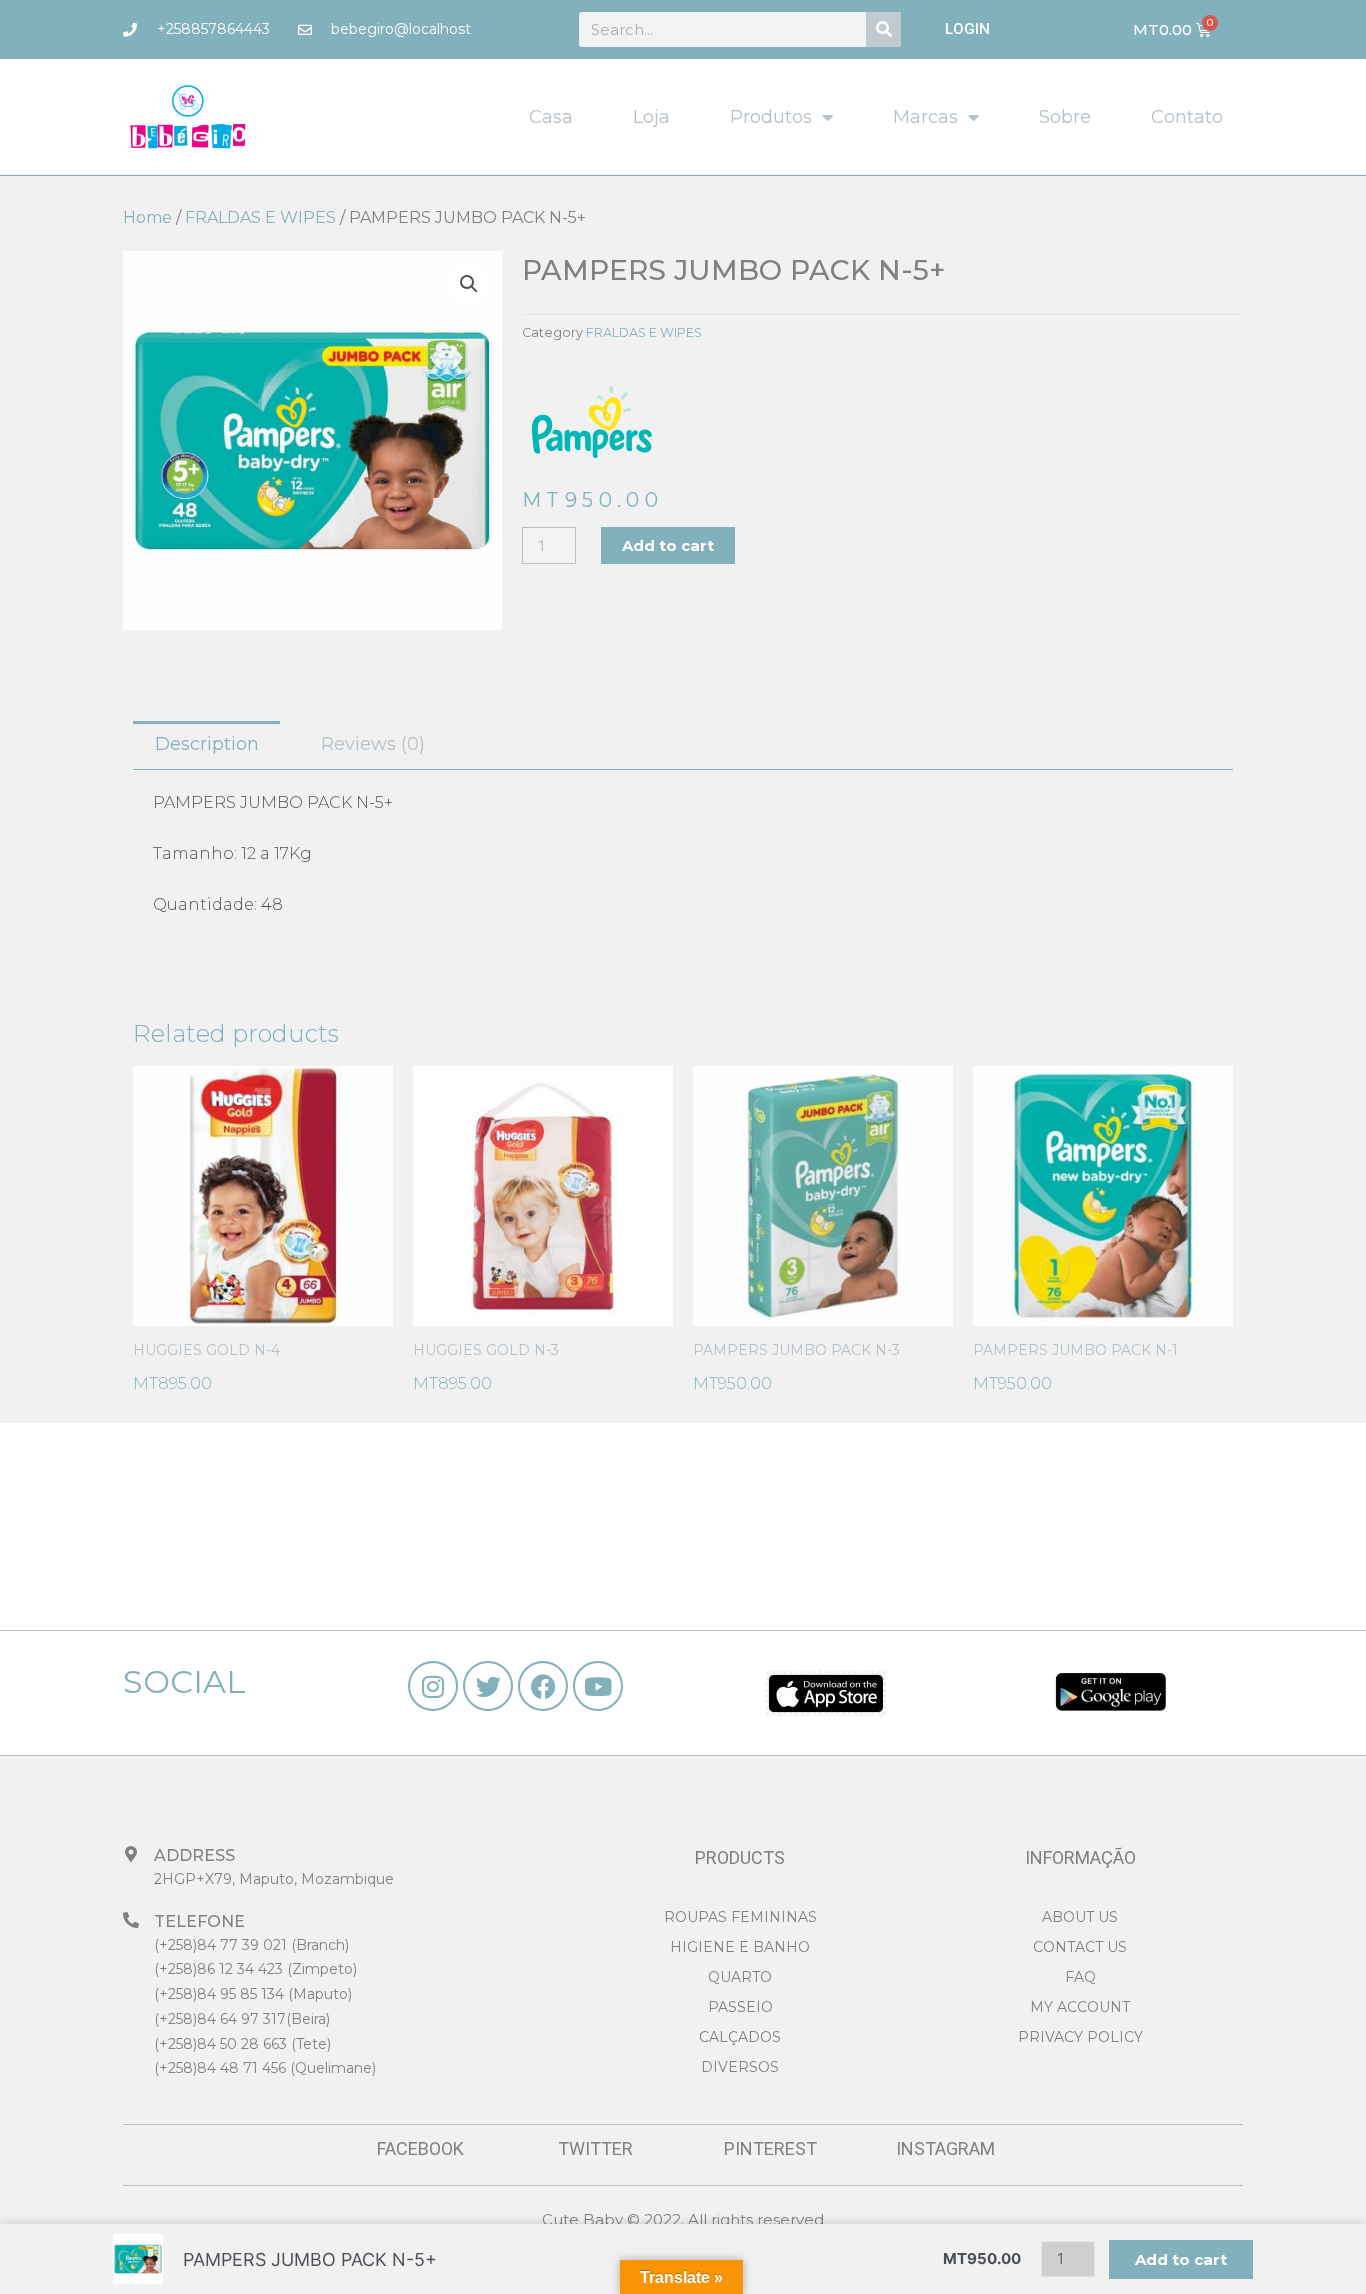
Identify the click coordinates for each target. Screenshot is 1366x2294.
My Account (1080, 2007)
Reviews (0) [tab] (373, 744)
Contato (1187, 117)
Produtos (771, 117)
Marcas (925, 117)
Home (147, 217)
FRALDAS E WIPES (260, 217)
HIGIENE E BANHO (740, 1947)
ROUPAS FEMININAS (740, 1917)
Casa (551, 117)
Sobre (1065, 117)
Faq (1080, 1977)
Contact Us (1080, 1947)
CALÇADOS (740, 2037)
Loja (651, 117)
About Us (1080, 1917)
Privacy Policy (1080, 2037)
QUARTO (740, 1977)
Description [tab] (207, 744)
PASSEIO (740, 2007)
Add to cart (668, 545)
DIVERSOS (740, 2067)
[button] (469, 284)
